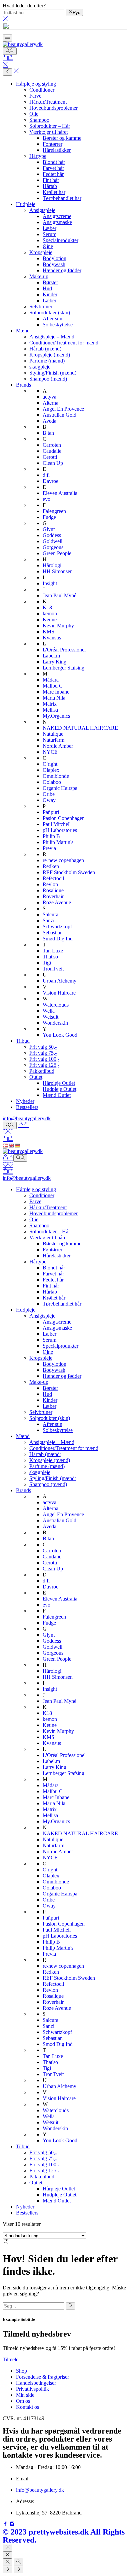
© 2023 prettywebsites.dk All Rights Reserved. (64, 2536)
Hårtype (38, 156)
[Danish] (6, 1145)
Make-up (39, 276)
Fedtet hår (53, 174)
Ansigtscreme (57, 216)
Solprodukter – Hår (50, 126)
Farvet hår (53, 168)
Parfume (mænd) (47, 361)
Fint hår (51, 180)
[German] (18, 1145)
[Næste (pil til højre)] (18, 2570)
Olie (34, 114)
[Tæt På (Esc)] (7, 2562)
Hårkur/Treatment (48, 102)
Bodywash (54, 264)
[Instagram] (12, 2525)
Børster (50, 282)
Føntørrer (52, 144)
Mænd (23, 331)
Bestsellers (27, 1107)
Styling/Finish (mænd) (53, 373)
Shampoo (39, 120)
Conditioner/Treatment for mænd (64, 343)
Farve (35, 96)
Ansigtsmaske (57, 222)
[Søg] (10, 51)
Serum (49, 234)
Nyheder (25, 1101)
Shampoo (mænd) (48, 379)
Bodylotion (54, 258)
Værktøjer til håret (48, 132)
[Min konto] (23, 1125)
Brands (23, 385)
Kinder (50, 294)
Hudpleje (26, 204)
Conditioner (42, 90)
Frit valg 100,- (44, 1059)
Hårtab (50, 186)
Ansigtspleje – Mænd (52, 337)
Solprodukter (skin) (50, 313)
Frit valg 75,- (43, 1053)
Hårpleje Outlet (59, 1083)
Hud (47, 288)
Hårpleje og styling (36, 84)
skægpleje (40, 367)
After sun (52, 319)
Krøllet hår (54, 192)
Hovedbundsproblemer (53, 108)
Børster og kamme (62, 138)
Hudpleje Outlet (59, 1089)
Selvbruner (41, 306)
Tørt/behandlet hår (62, 198)
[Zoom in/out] (18, 2562)
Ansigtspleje (42, 210)
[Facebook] (6, 2525)
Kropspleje (41, 252)
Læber (49, 228)
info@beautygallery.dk (27, 1118)
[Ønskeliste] (8, 1132)
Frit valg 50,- (43, 1047)
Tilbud (23, 1041)
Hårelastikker (57, 150)
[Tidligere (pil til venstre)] (7, 2570)
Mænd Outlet (57, 1095)
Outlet (36, 1077)
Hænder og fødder (62, 270)
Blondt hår (54, 162)
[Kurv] (8, 58)
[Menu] (7, 38)
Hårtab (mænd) (45, 349)
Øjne (48, 246)
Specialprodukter (60, 240)
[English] (12, 1145)
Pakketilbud (42, 1071)
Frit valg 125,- (44, 1065)
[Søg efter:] (33, 2306)
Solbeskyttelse (58, 325)
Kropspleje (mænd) (50, 355)
